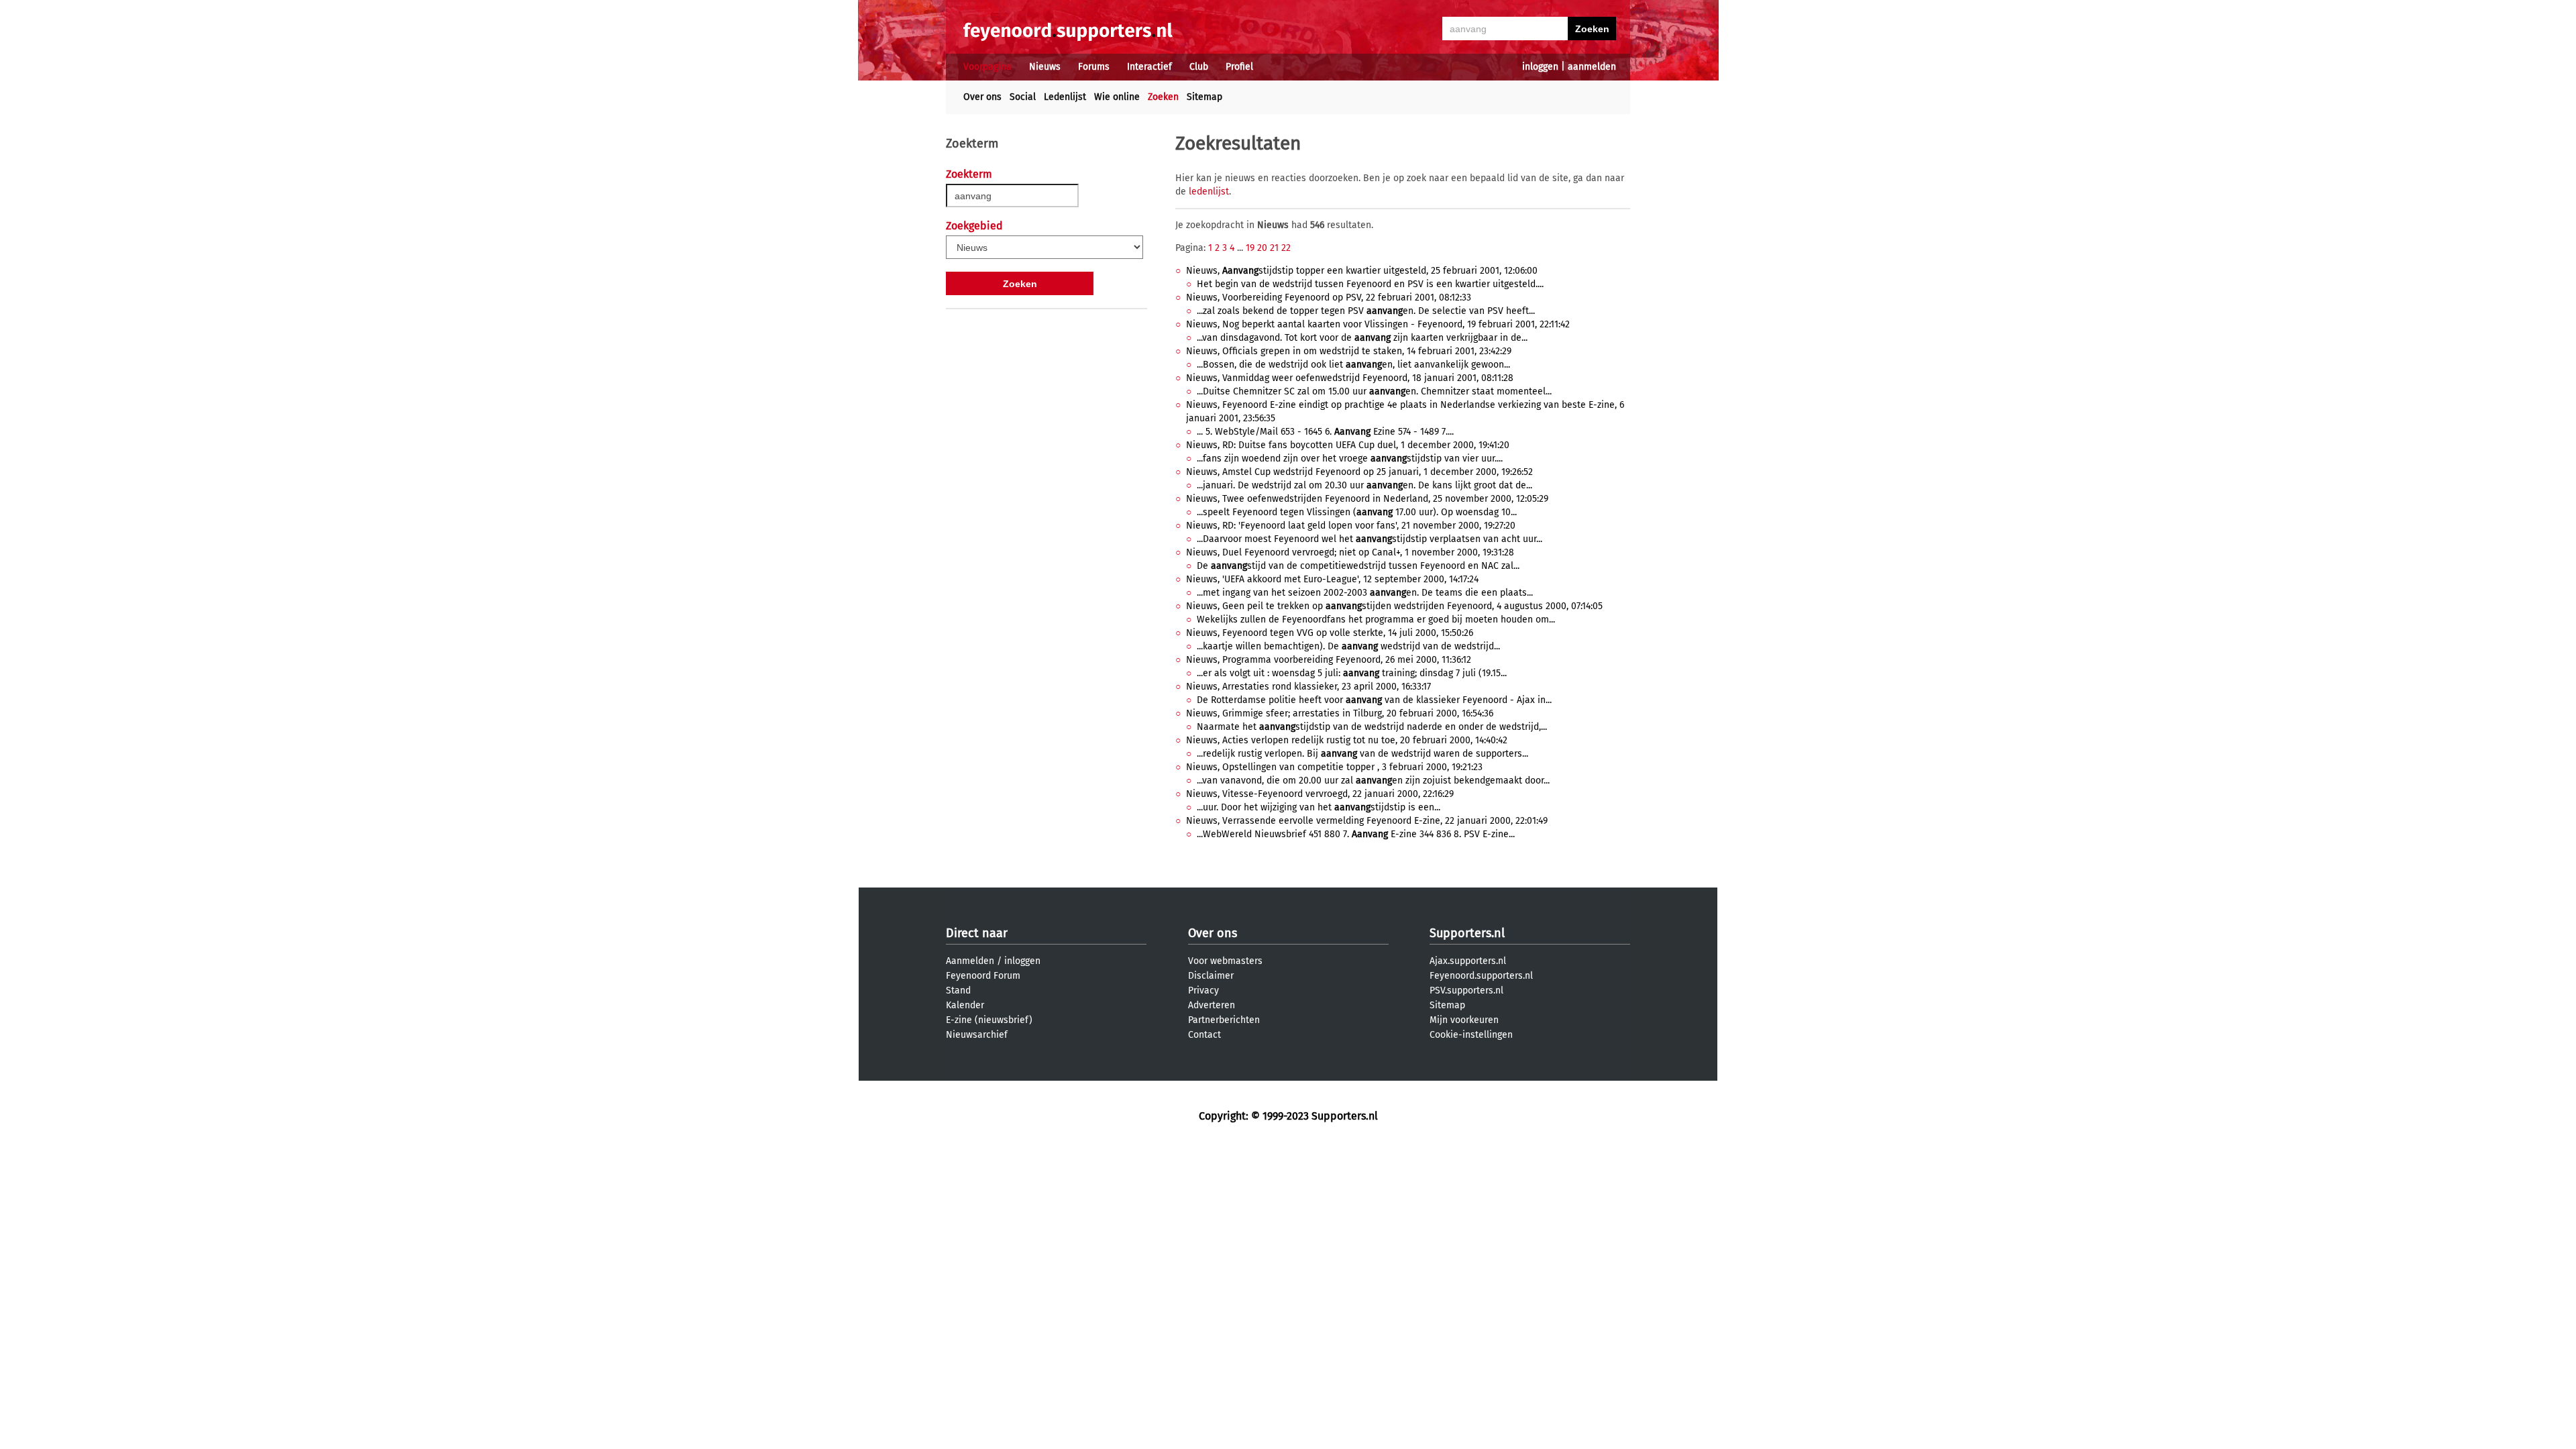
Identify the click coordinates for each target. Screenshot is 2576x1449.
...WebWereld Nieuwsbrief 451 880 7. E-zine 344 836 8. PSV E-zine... (1356, 834)
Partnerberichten (1224, 1020)
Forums (1094, 67)
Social (1023, 97)
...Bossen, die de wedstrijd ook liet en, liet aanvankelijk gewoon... (1353, 365)
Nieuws (1045, 67)
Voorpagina (987, 67)
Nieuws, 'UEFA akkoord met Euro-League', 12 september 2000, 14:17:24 (1332, 579)
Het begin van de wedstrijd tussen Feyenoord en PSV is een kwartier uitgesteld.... (1370, 284)
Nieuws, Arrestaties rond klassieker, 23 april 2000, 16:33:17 (1308, 687)
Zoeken (1163, 97)
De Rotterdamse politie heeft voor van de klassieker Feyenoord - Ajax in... (1374, 700)
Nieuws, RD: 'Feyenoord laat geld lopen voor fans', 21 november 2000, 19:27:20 (1351, 526)
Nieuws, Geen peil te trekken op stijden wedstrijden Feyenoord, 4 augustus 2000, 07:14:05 (1394, 606)
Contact (1204, 1035)
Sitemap (1204, 97)
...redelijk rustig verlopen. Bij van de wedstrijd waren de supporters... (1362, 754)
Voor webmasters (1225, 961)
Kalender (965, 1005)
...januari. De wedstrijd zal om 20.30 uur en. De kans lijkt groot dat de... (1364, 485)
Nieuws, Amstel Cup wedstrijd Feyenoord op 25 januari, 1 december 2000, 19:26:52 (1359, 472)
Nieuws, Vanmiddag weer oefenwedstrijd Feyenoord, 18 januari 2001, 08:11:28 (1350, 378)
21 (1274, 248)
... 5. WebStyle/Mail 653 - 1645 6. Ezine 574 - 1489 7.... (1325, 432)
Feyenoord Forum (983, 976)
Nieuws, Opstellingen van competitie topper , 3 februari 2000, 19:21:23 (1334, 767)
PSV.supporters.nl (1466, 990)
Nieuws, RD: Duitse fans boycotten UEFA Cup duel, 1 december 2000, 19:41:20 (1348, 445)
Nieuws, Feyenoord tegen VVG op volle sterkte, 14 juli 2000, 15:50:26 (1330, 633)
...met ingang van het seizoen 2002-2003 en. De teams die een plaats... (1365, 593)
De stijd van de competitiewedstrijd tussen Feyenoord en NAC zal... (1358, 566)
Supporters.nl (1467, 933)
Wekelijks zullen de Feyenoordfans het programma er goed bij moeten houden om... (1376, 620)
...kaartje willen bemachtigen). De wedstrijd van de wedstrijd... (1348, 646)
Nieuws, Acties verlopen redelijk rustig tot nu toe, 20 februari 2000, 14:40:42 (1347, 740)
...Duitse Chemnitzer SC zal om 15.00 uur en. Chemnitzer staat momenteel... (1374, 391)
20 (1262, 248)
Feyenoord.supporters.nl (1481, 976)
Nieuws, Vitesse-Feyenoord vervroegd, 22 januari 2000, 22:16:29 (1320, 794)
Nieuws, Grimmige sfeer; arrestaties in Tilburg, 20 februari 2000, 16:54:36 (1340, 713)
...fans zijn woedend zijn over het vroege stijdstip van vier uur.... (1350, 459)
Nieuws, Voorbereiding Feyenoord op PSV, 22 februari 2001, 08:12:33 (1329, 298)
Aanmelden (970, 961)
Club (1199, 67)
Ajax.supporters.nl (1468, 961)
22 (1286, 248)
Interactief (1149, 67)
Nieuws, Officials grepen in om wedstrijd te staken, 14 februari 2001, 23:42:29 (1349, 351)
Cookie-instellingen (1471, 1035)
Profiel (1239, 67)
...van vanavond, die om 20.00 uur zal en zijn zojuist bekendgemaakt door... (1373, 781)
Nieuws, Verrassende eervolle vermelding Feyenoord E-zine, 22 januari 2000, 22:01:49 (1367, 821)
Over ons (982, 97)
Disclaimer (1211, 976)
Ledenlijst (1065, 97)
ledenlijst (1209, 192)
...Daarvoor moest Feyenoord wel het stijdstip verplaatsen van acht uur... (1370, 539)
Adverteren (1212, 1005)
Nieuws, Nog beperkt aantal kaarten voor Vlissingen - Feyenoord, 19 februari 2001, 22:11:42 (1378, 324)
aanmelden (1592, 67)
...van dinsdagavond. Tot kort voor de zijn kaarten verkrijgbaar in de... (1362, 338)
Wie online (1117, 97)
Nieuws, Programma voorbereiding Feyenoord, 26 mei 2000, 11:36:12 (1329, 660)
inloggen (1540, 67)
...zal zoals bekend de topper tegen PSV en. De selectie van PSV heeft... (1366, 311)
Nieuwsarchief (977, 1035)
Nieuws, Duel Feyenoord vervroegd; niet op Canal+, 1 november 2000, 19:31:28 (1350, 552)
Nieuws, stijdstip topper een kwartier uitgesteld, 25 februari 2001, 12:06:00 (1362, 271)
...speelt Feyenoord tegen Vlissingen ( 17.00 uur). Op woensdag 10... (1357, 512)
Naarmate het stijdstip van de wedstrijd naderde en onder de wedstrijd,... (1372, 727)
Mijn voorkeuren (1464, 1020)
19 (1250, 248)
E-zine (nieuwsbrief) (989, 1020)
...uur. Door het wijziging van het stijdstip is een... (1319, 807)
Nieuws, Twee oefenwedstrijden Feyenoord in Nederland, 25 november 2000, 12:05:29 (1367, 499)
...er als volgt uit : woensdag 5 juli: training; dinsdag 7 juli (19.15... (1352, 673)
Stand (958, 990)
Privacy (1203, 990)
